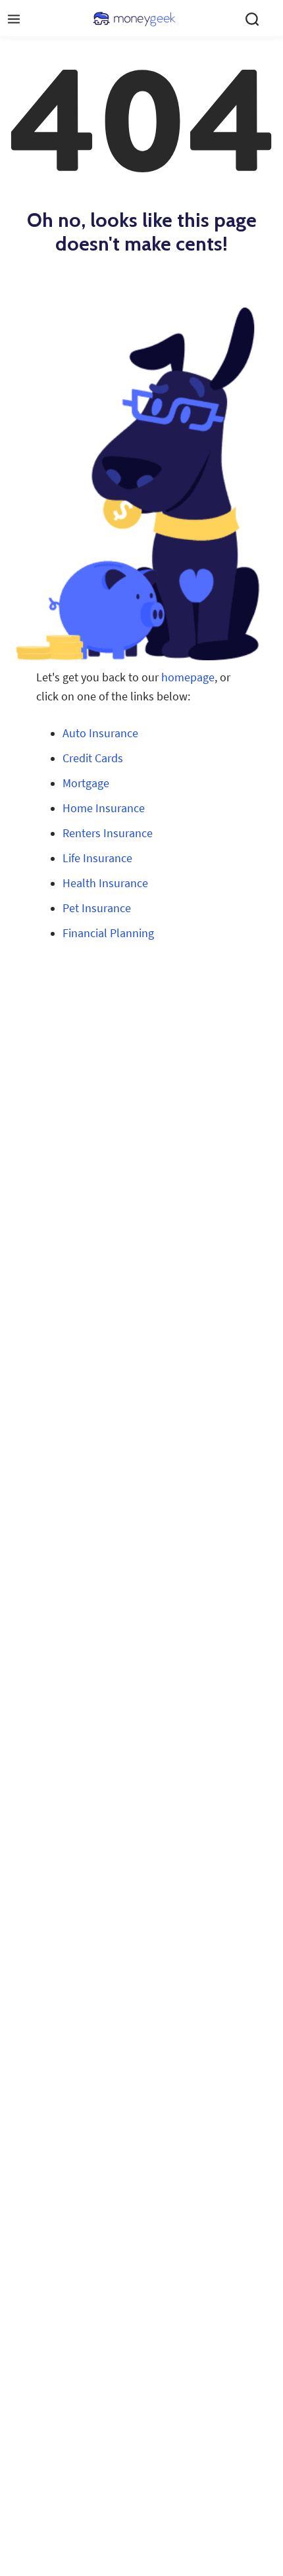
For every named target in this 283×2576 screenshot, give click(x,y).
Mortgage (86, 783)
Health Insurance (105, 883)
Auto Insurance (100, 733)
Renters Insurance (108, 833)
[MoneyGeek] (134, 19)
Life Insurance (97, 858)
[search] (252, 19)
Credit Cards (93, 758)
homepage (188, 677)
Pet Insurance (97, 908)
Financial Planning (108, 933)
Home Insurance (104, 808)
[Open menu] (14, 19)
